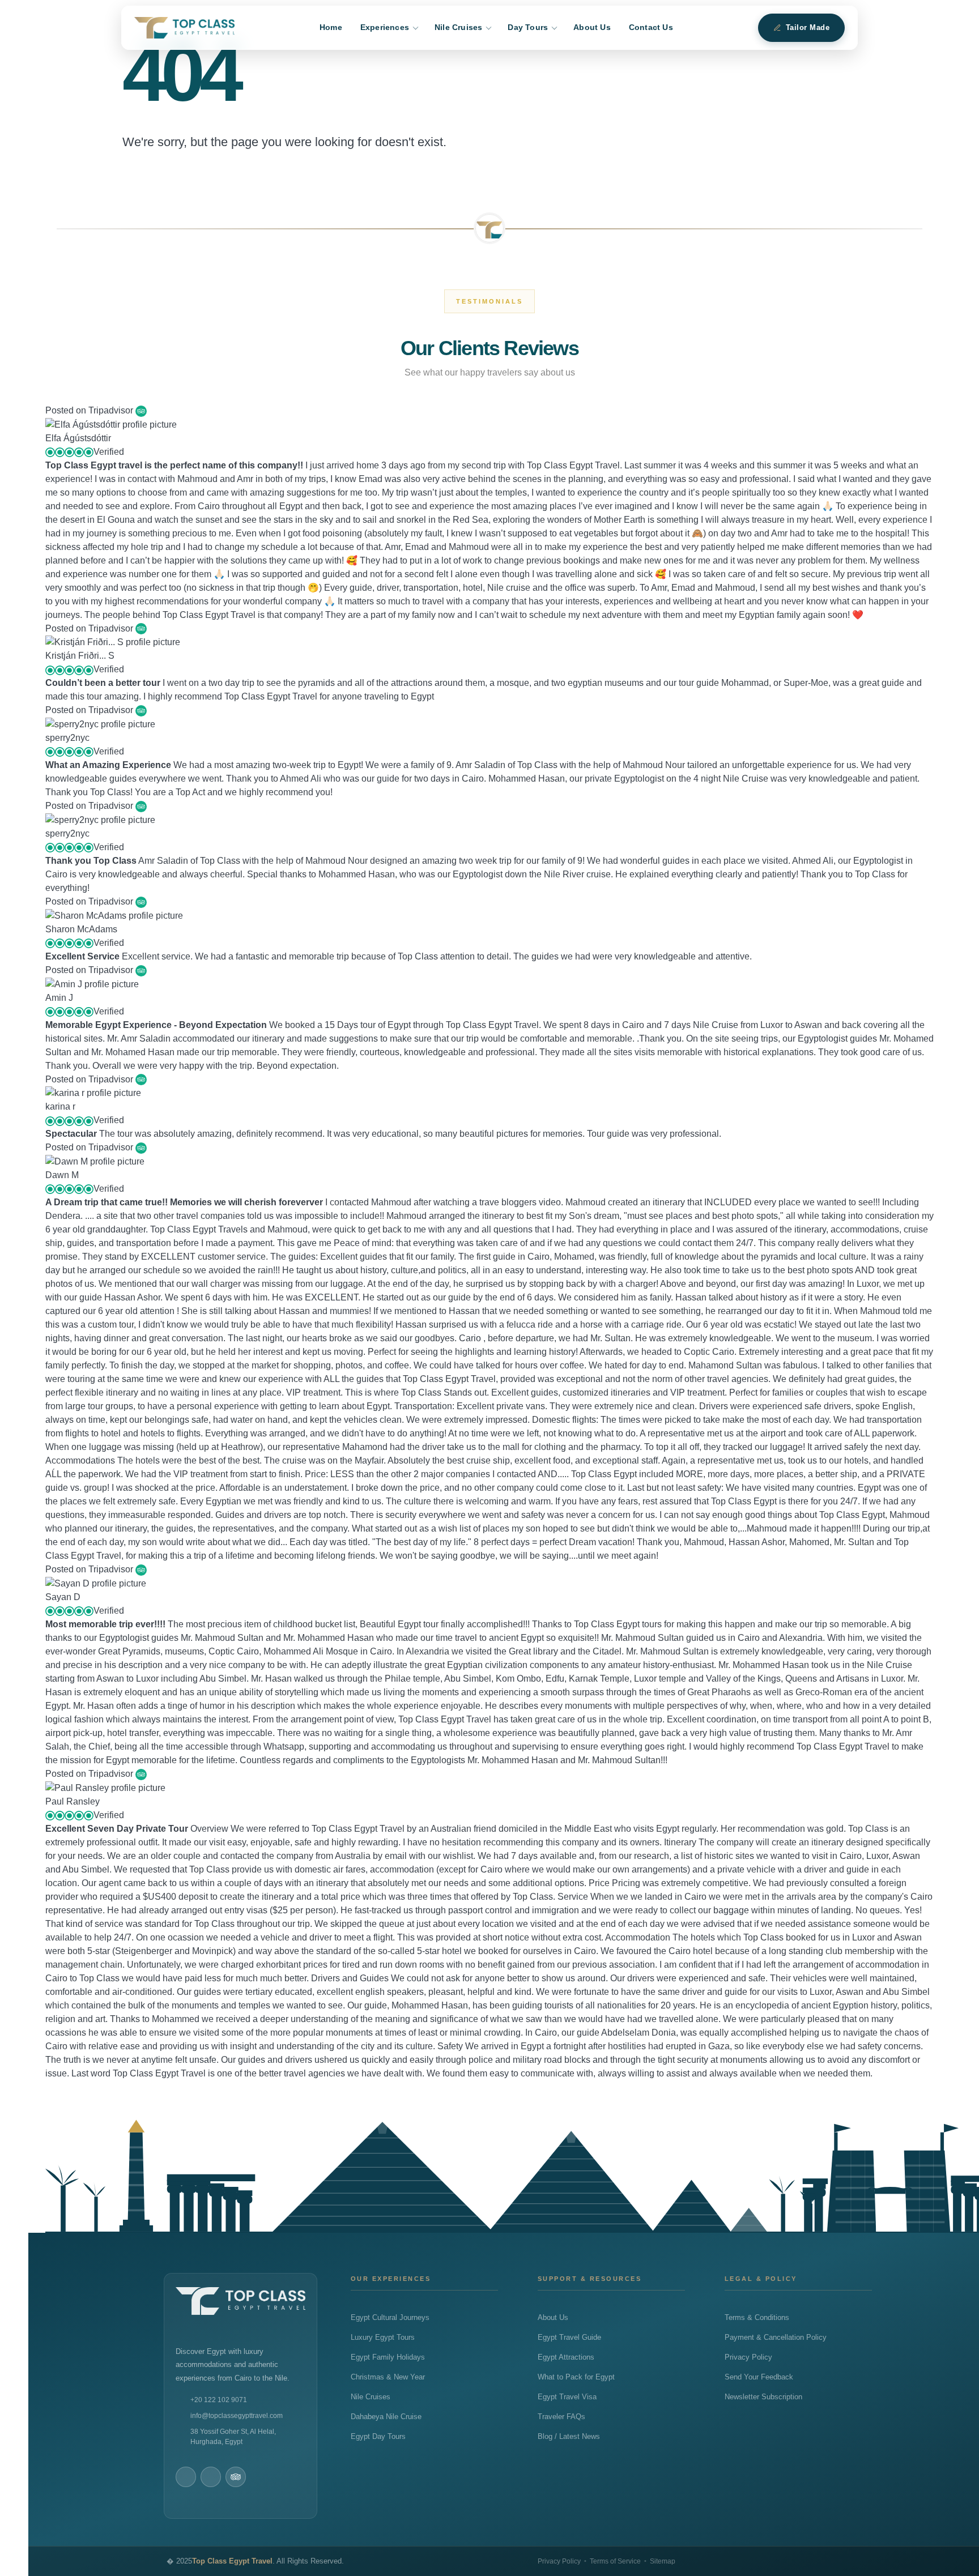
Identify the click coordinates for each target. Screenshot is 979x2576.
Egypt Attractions (566, 2357)
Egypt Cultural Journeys (390, 2318)
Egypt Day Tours (378, 2437)
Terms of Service (615, 2561)
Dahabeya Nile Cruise (386, 2417)
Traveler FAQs (561, 2417)
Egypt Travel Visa (567, 2397)
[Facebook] (186, 2477)
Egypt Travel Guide (569, 2338)
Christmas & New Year (388, 2377)
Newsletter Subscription (763, 2397)
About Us (592, 27)
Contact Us (651, 27)
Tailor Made (808, 28)
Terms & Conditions (757, 2318)
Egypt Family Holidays (388, 2357)
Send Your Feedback (759, 2377)
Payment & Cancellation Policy (776, 2338)
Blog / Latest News (569, 2437)
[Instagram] (211, 2477)
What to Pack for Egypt (576, 2377)
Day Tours (528, 27)
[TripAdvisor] (236, 2477)
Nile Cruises (458, 27)
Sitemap (663, 2561)
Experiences (385, 27)
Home (331, 27)
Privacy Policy (748, 2357)
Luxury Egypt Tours (383, 2338)
